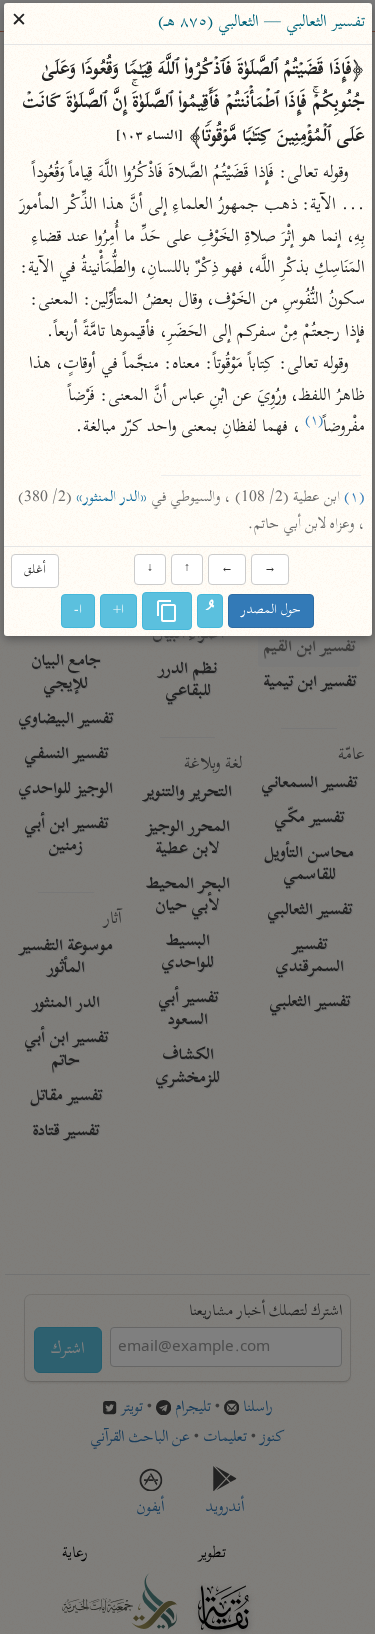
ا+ (118, 610)
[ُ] (210, 611)
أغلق (35, 570)
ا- (78, 610)
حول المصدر (271, 610)
